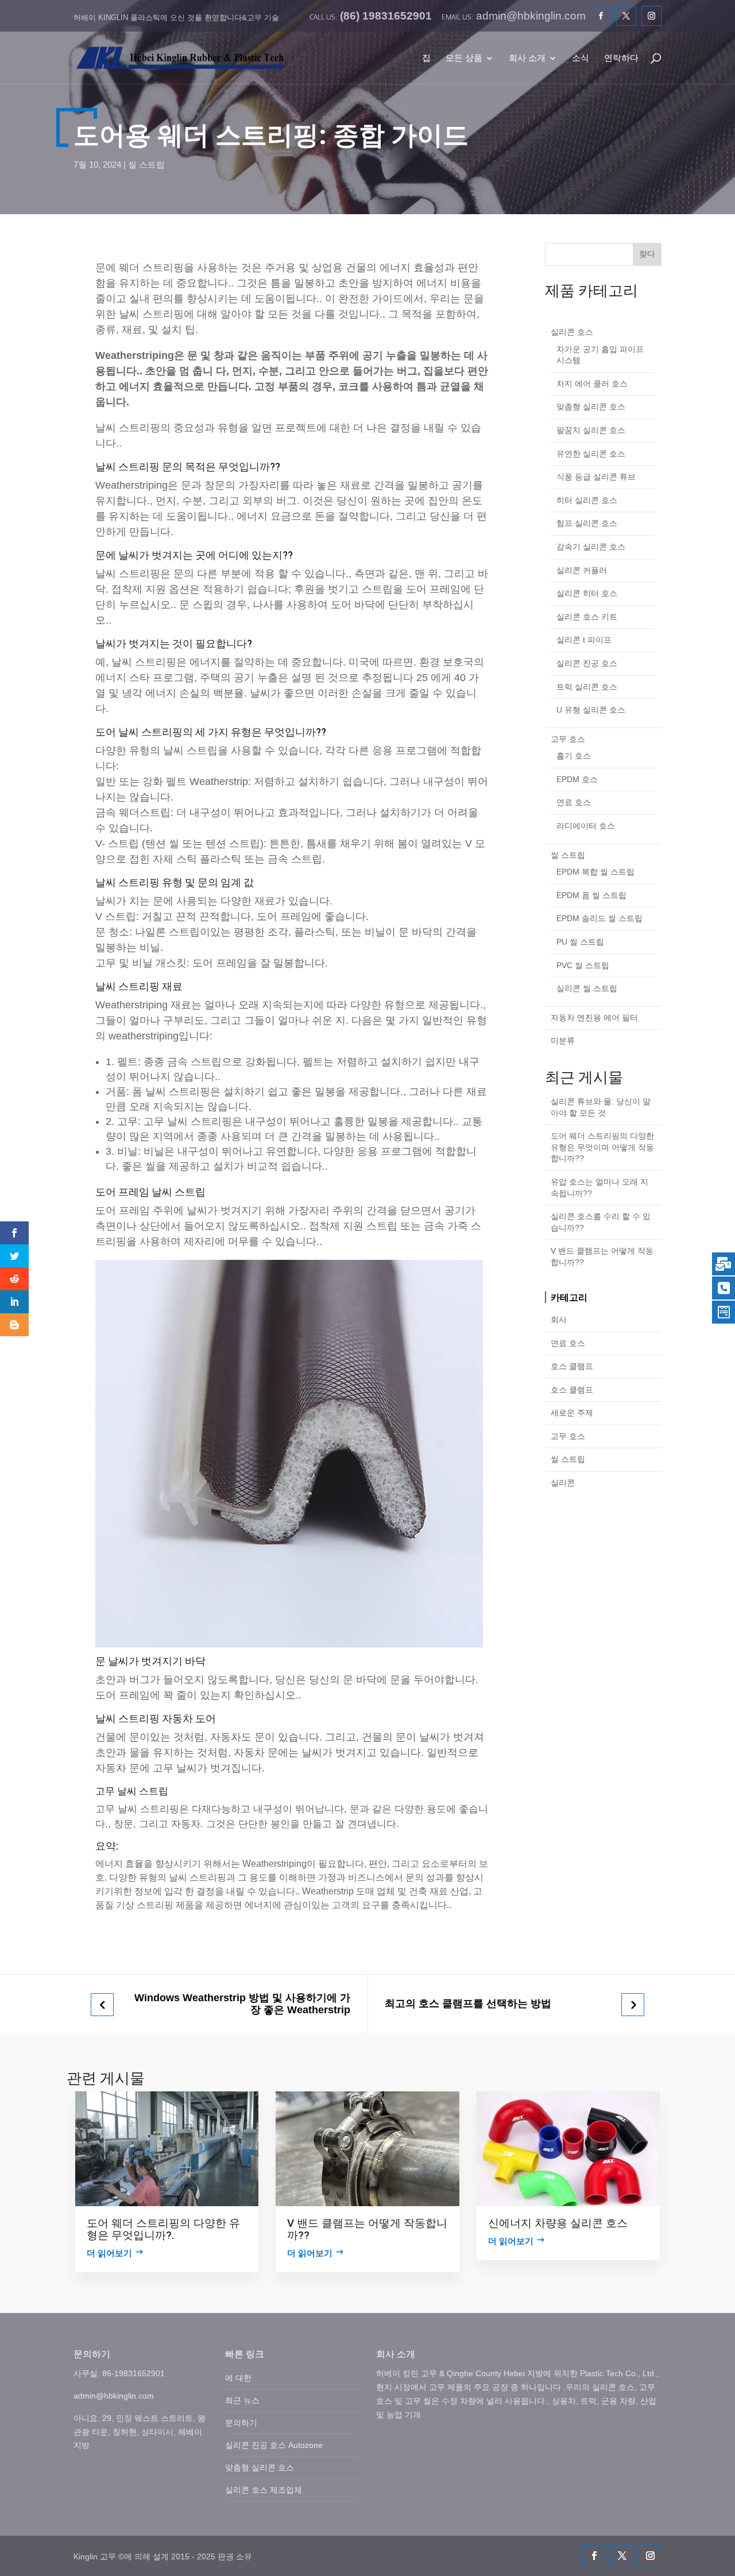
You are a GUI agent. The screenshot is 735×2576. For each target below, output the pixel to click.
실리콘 (563, 1483)
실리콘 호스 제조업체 (264, 2490)
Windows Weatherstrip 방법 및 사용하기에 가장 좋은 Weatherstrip (242, 2004)
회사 (559, 1320)
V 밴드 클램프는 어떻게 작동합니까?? (602, 1256)
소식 (581, 58)
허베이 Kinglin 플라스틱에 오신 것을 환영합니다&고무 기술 (176, 18)
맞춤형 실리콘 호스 (260, 2467)
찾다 (647, 254)
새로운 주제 (572, 1413)
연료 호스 (568, 1343)
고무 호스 (568, 1436)
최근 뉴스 (242, 2400)
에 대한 (238, 2378)
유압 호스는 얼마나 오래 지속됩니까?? (599, 1188)
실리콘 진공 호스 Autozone (274, 2445)
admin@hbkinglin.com (114, 2396)
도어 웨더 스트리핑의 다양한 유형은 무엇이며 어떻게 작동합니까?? (602, 1147)
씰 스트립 (146, 165)
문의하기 (241, 2423)
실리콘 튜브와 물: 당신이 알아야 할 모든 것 (601, 1107)
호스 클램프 (572, 1366)
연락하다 (621, 58)
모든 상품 (464, 58)
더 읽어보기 (109, 2253)
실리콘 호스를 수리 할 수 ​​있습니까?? (601, 1222)
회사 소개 (527, 58)
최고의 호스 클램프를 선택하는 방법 (468, 2003)
